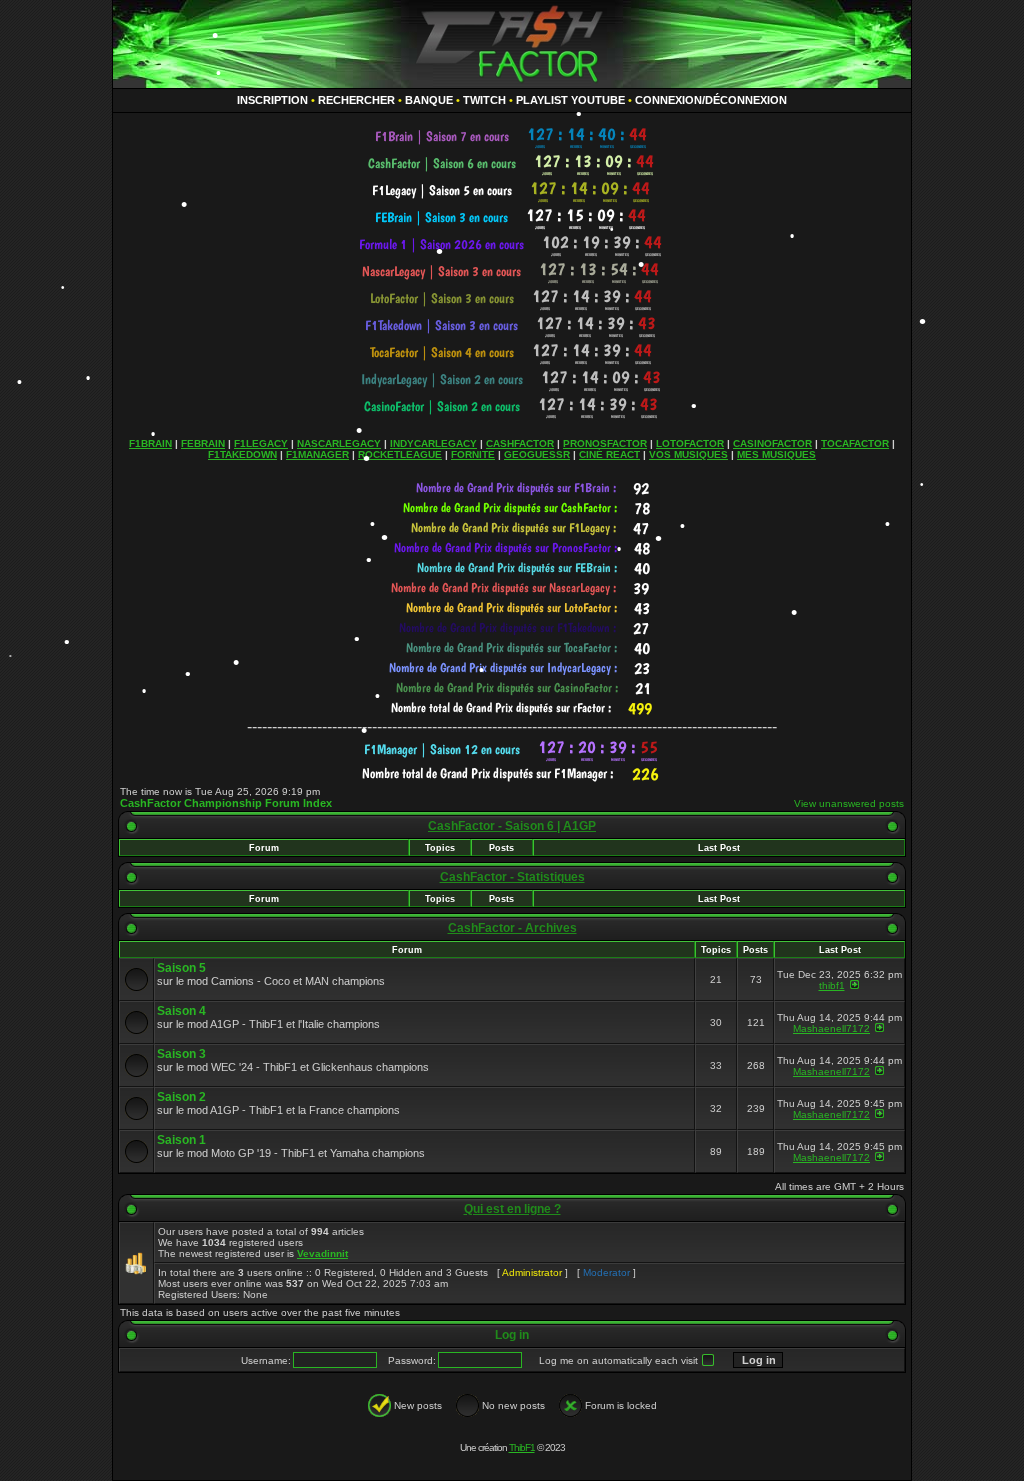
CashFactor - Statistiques (512, 877)
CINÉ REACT (609, 454)
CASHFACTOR (520, 443)
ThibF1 (522, 1447)
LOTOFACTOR (690, 443)
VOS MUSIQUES (688, 454)
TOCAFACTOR (855, 443)
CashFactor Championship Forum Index (226, 803)
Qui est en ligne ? (512, 1209)
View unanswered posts (849, 803)
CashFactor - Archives (512, 928)
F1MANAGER (317, 454)
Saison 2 (181, 1097)
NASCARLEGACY (339, 443)
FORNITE (473, 454)
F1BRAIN (150, 443)
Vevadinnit (322, 1253)
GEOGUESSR (537, 454)
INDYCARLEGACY (433, 443)
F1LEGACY (261, 443)
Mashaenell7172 (831, 1028)
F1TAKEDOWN (242, 454)
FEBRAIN (203, 443)
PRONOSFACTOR (605, 443)
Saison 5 (181, 968)
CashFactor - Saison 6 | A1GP (512, 826)
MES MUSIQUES (776, 454)
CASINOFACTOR (772, 443)
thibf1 (832, 985)
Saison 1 (181, 1140)
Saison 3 (181, 1054)
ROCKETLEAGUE (400, 454)
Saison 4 (181, 1011)
